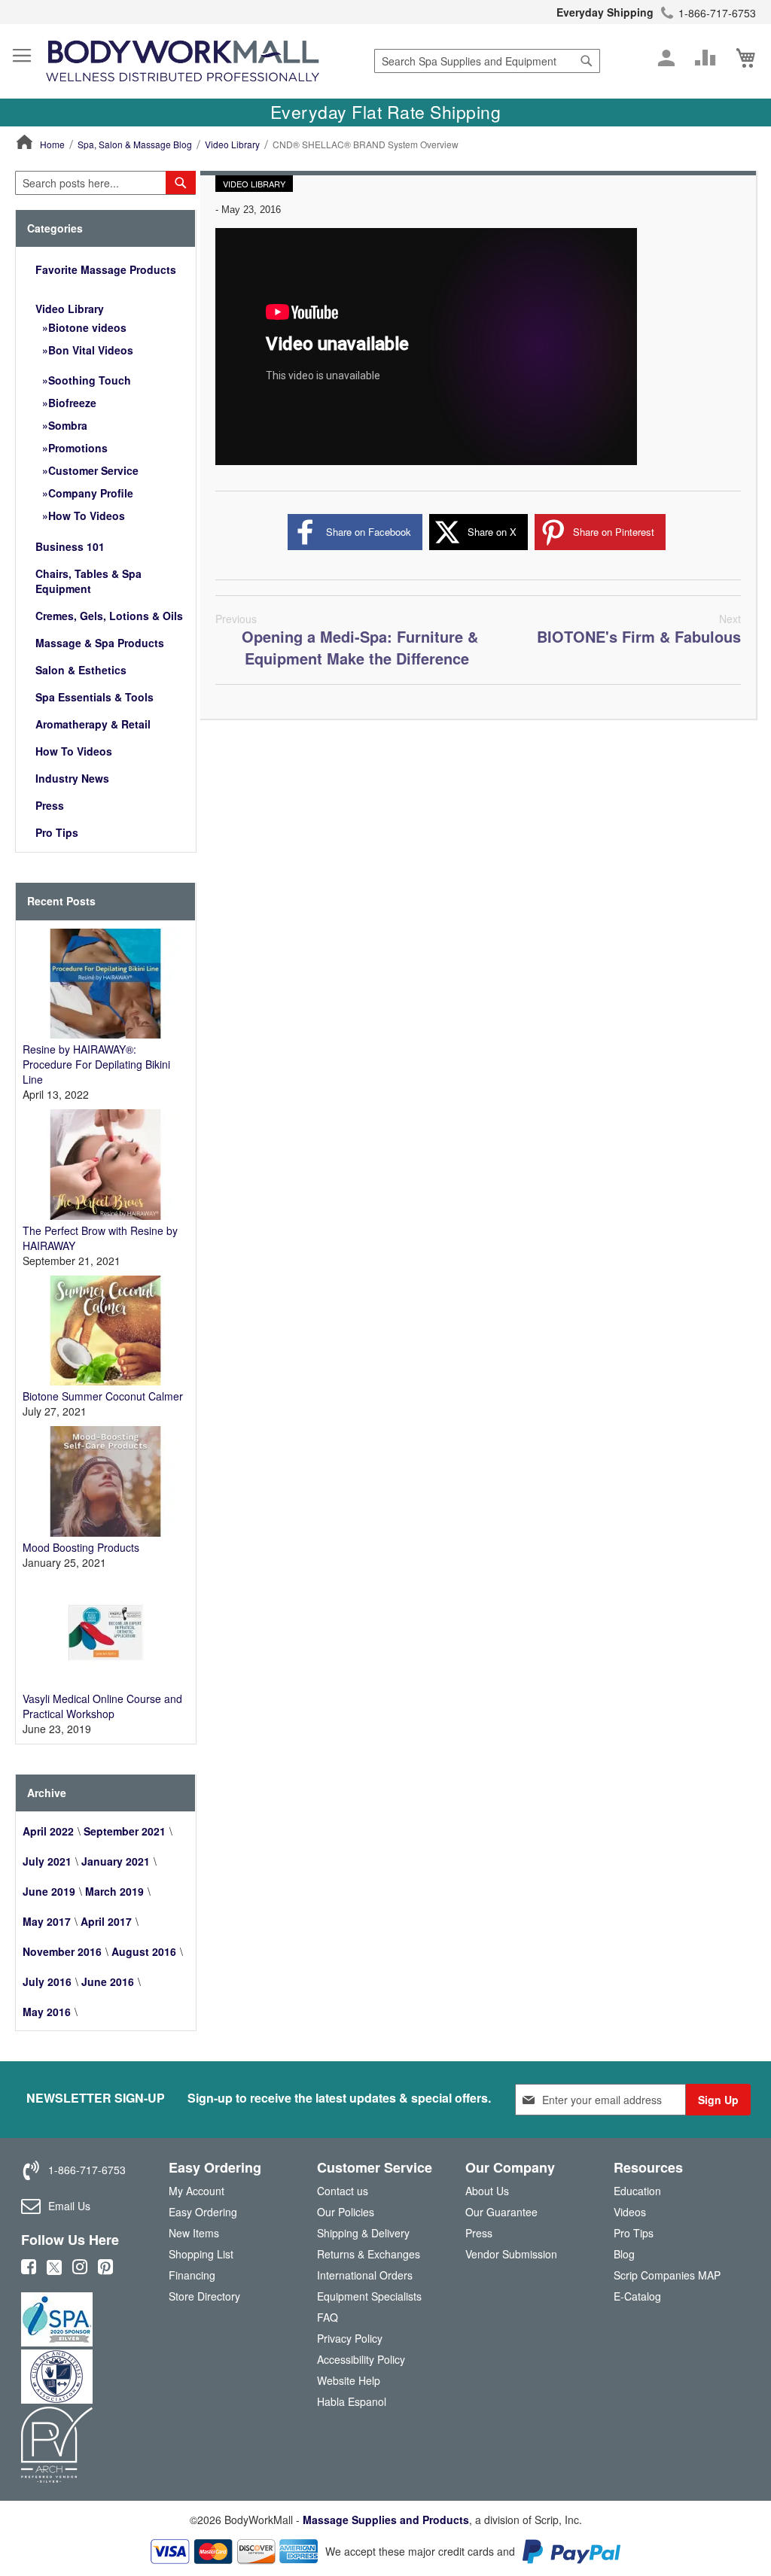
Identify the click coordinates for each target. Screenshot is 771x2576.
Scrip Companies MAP (667, 2275)
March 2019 (114, 1891)
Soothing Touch (90, 380)
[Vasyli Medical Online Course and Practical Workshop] (105, 1683)
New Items (194, 2233)
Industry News (72, 778)
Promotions (78, 448)
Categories (55, 228)
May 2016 (47, 2012)
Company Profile (91, 493)
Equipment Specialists (369, 2296)
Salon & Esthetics (81, 670)
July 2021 (47, 1861)
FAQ (328, 2317)
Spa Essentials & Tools (94, 697)
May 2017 (47, 1921)
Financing (192, 2275)
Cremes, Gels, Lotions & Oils (109, 616)
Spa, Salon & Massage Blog (135, 144)
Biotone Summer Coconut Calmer (103, 1396)
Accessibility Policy (361, 2359)
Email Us (69, 2206)
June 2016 (108, 1981)
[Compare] (705, 58)
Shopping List (201, 2254)
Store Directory (204, 2296)
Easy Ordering (203, 2212)
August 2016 (144, 1951)
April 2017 (106, 1921)
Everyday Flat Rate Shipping (386, 112)
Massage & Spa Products (100, 643)
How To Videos (87, 516)
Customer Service (93, 470)
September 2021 (125, 1831)
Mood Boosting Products (81, 1547)
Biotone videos (87, 327)
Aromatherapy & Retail (93, 724)
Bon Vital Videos (91, 350)
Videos (630, 2212)
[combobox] (487, 61)
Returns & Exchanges (369, 2254)
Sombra (68, 425)
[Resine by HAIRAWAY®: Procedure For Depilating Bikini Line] (105, 1034)
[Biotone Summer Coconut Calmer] (105, 1381)
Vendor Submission (511, 2254)
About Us (487, 2191)
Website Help (349, 2380)
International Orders (365, 2275)
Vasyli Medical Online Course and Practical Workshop (102, 1706)
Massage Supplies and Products (386, 2520)
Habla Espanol (352, 2401)
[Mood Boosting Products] (105, 1532)
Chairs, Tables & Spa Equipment (88, 581)
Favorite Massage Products (106, 269)
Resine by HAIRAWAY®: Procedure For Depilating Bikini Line (96, 1064)
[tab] (105, 228)
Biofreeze (72, 403)
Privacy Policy (350, 2338)
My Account (197, 2191)
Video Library (232, 144)
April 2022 (48, 1831)
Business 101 (70, 546)
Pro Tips (57, 832)
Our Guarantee (501, 2212)
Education (637, 2191)
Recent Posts (61, 901)
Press (50, 805)
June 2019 (49, 1891)
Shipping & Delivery (363, 2233)
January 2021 (116, 1861)
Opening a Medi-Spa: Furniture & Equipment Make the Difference (347, 640)
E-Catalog (637, 2299)
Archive (47, 1793)
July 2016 (47, 1981)
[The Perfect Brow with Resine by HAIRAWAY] (105, 1215)
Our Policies (346, 2212)
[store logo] (183, 61)
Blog (624, 2254)
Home (52, 144)
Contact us (343, 2191)
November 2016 (62, 1951)
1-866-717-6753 (717, 13)
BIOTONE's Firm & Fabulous (639, 629)
